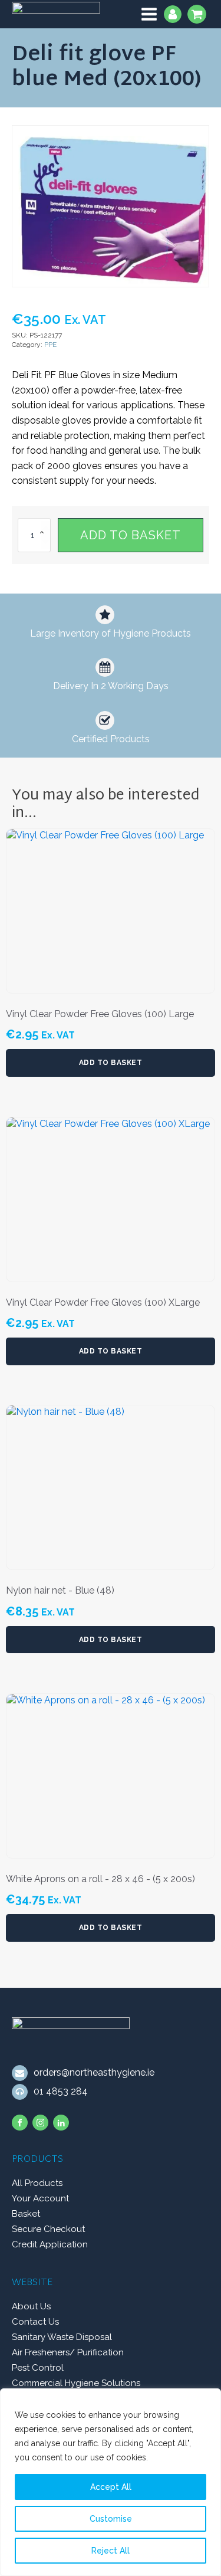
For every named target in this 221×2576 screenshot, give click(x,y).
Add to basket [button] (111, 1063)
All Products (37, 2183)
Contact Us (35, 2322)
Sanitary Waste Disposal (62, 2337)
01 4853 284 (61, 2091)
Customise (111, 2519)
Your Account (40, 2198)
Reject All (111, 2551)
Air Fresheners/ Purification (68, 2352)
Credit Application (50, 2244)
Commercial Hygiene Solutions (76, 2383)
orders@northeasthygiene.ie (94, 2072)
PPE (50, 345)
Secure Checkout (48, 2229)
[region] (111, 2482)
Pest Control (38, 2368)
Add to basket (131, 535)
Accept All (111, 2487)
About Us (31, 2306)
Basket (26, 2214)
